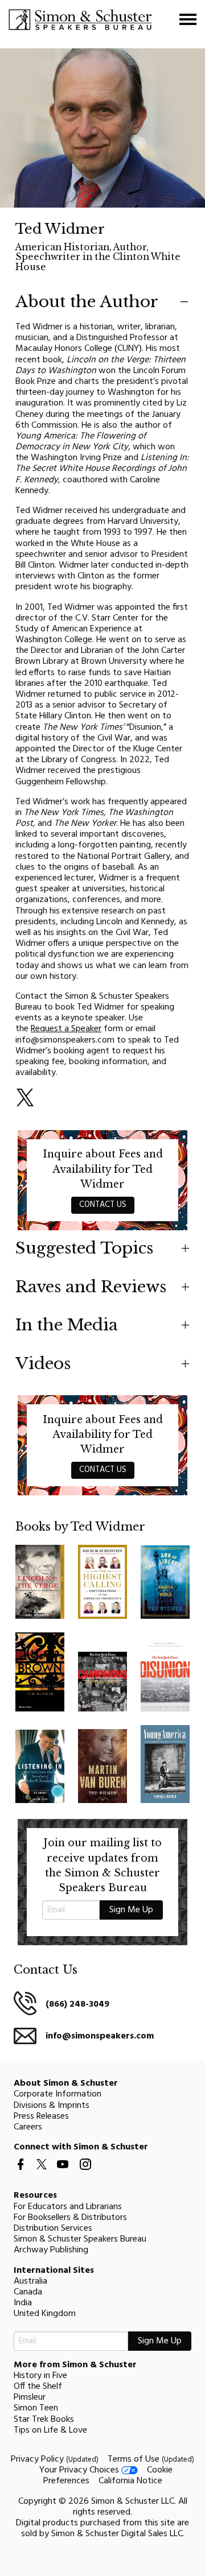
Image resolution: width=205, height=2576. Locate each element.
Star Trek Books (44, 2420)
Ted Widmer (60, 229)
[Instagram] (85, 2173)
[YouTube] (63, 2173)
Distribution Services (53, 2228)
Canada (28, 2292)
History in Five (40, 2376)
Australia (30, 2281)
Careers (28, 2127)
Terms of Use (151, 2459)
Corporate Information (58, 2094)
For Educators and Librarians (68, 2207)
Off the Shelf (38, 2387)
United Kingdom (45, 2314)
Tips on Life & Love (50, 2430)
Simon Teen (36, 2408)
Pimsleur (30, 2397)
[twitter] (42, 2172)
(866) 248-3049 (77, 2004)
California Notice (130, 2481)
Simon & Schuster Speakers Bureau (80, 2239)
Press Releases (41, 2116)
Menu (188, 19)
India (23, 2303)
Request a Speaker (66, 1029)
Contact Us (103, 1205)
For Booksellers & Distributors (70, 2218)
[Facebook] (20, 2173)
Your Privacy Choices (80, 2470)
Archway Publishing (51, 2250)
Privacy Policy (55, 2459)
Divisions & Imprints (52, 2106)
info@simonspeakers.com (100, 2036)
